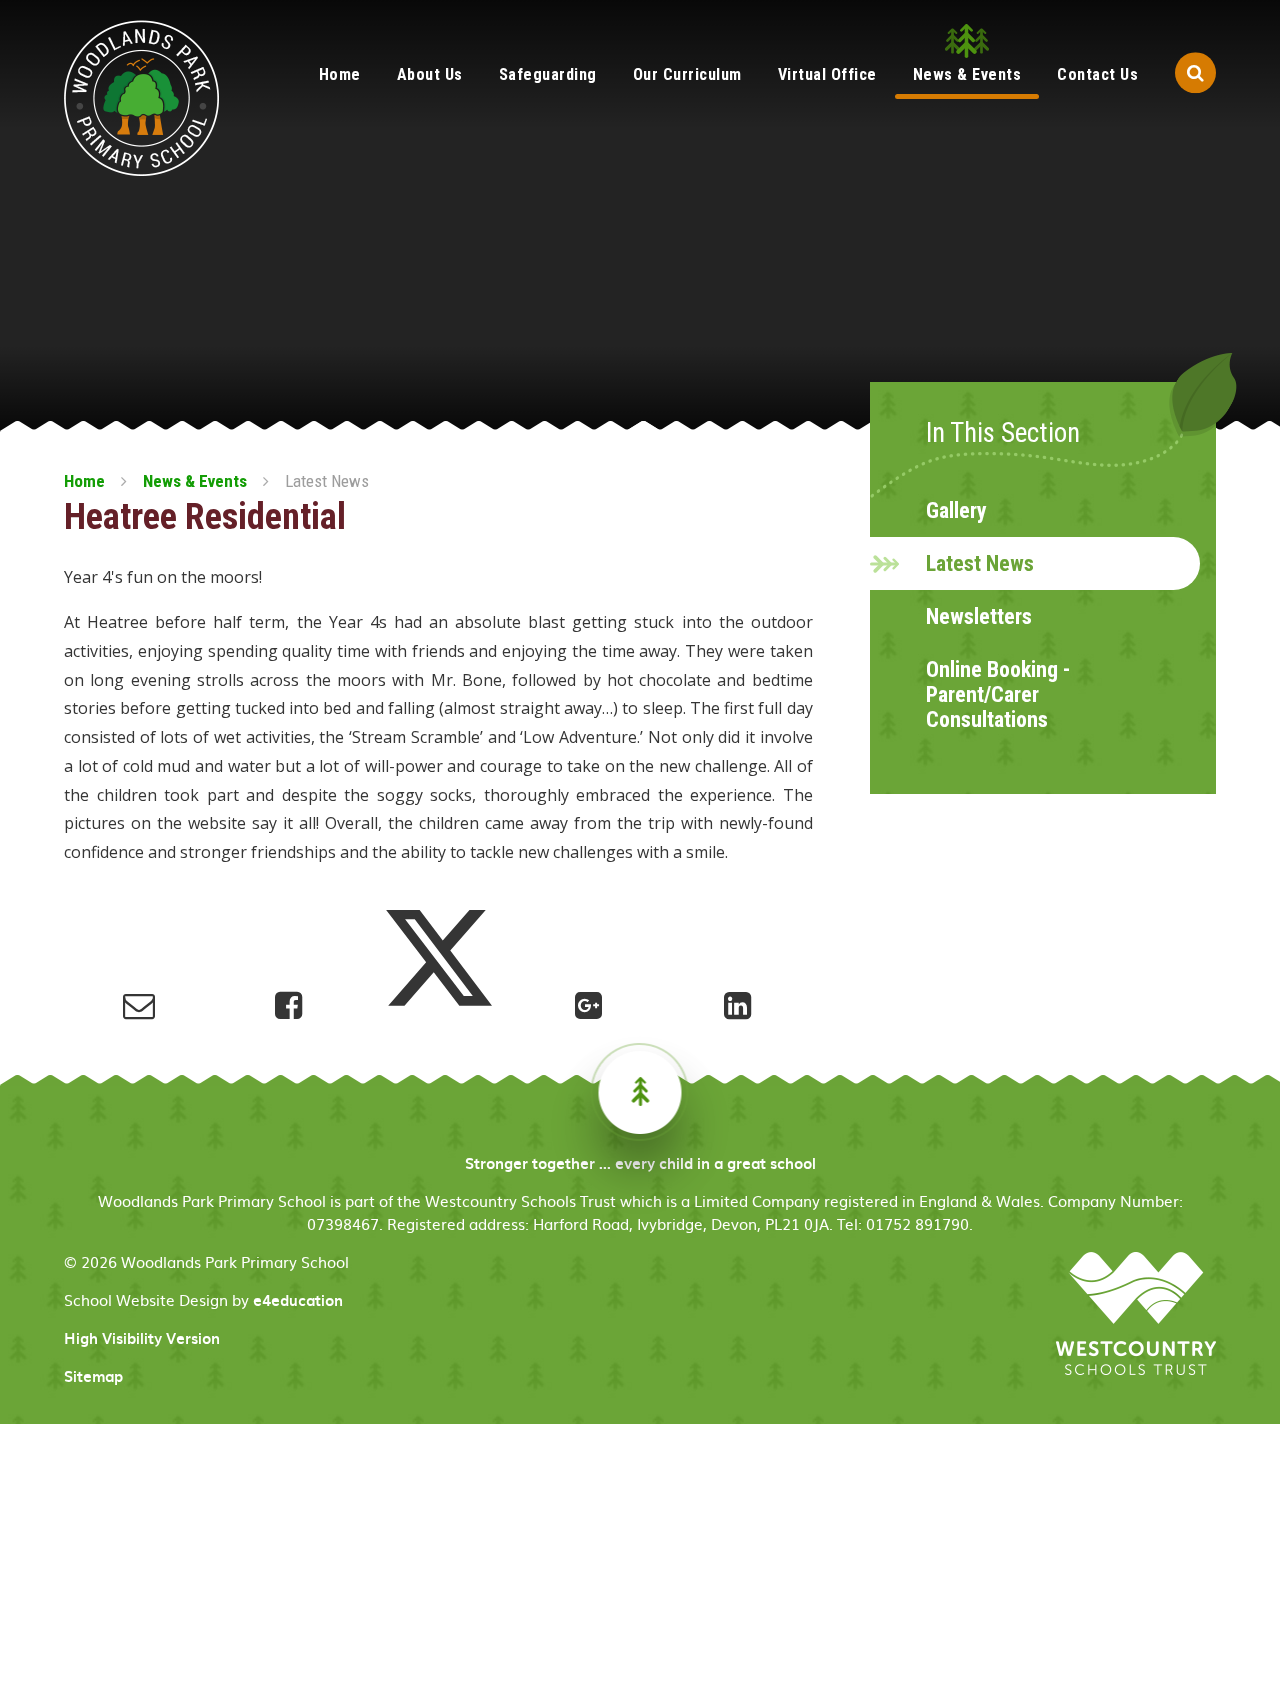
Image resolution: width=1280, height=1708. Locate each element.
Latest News (327, 481)
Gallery (956, 510)
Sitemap (93, 1376)
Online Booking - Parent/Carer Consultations (998, 694)
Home (84, 481)
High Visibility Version (142, 1338)
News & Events (195, 481)
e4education (298, 1300)
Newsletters (979, 616)
